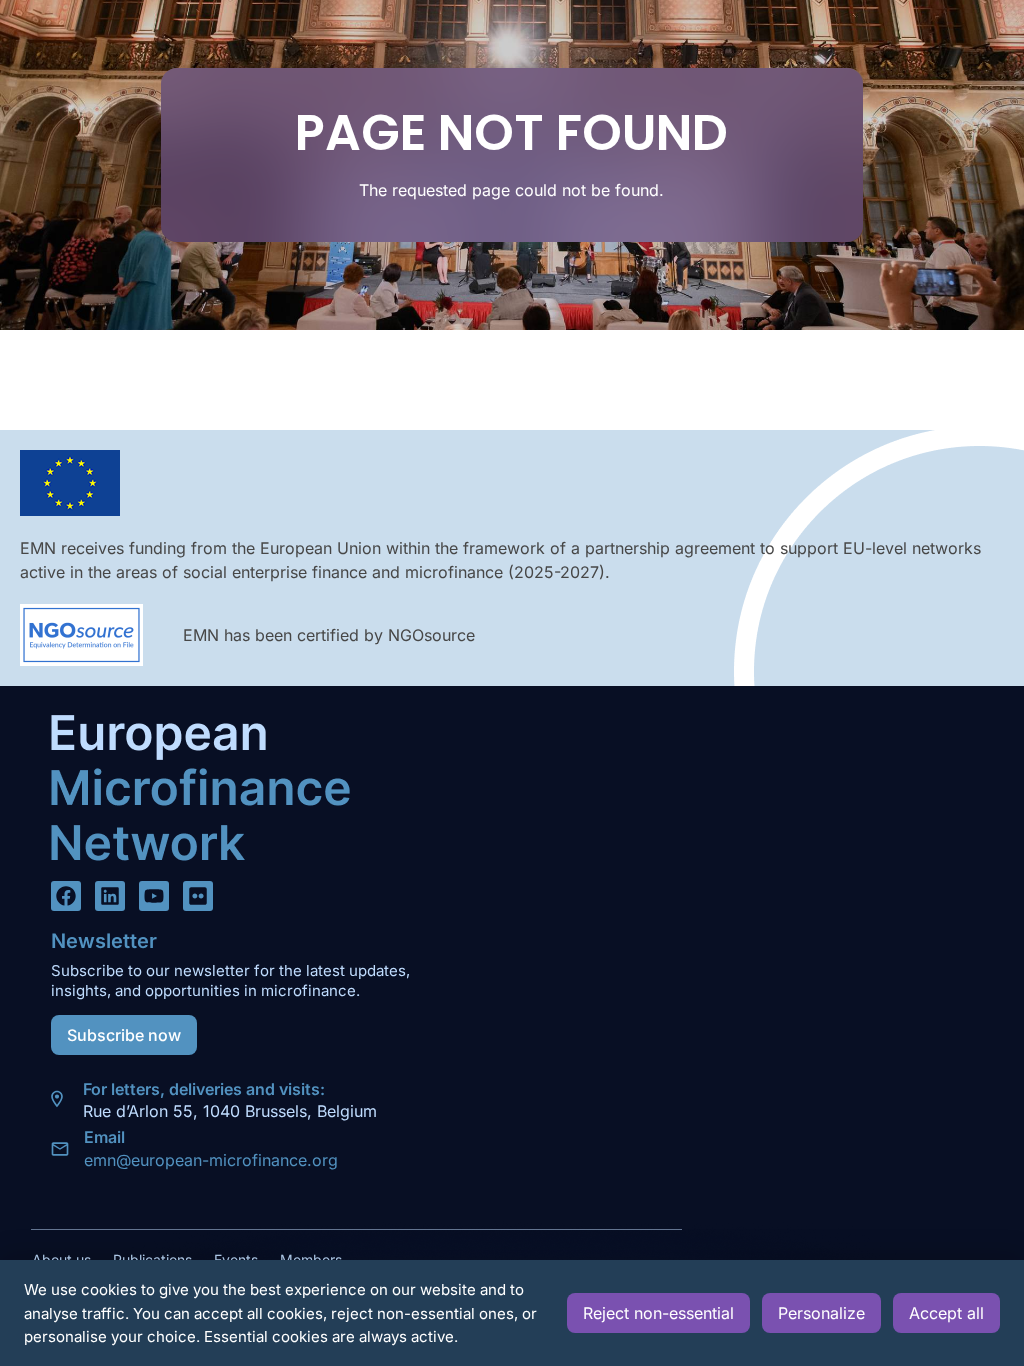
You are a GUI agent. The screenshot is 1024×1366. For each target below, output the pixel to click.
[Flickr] (198, 896)
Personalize (821, 1313)
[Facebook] (66, 896)
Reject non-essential (658, 1313)
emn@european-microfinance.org (211, 1160)
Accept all (946, 1313)
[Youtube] (154, 896)
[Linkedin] (110, 896)
